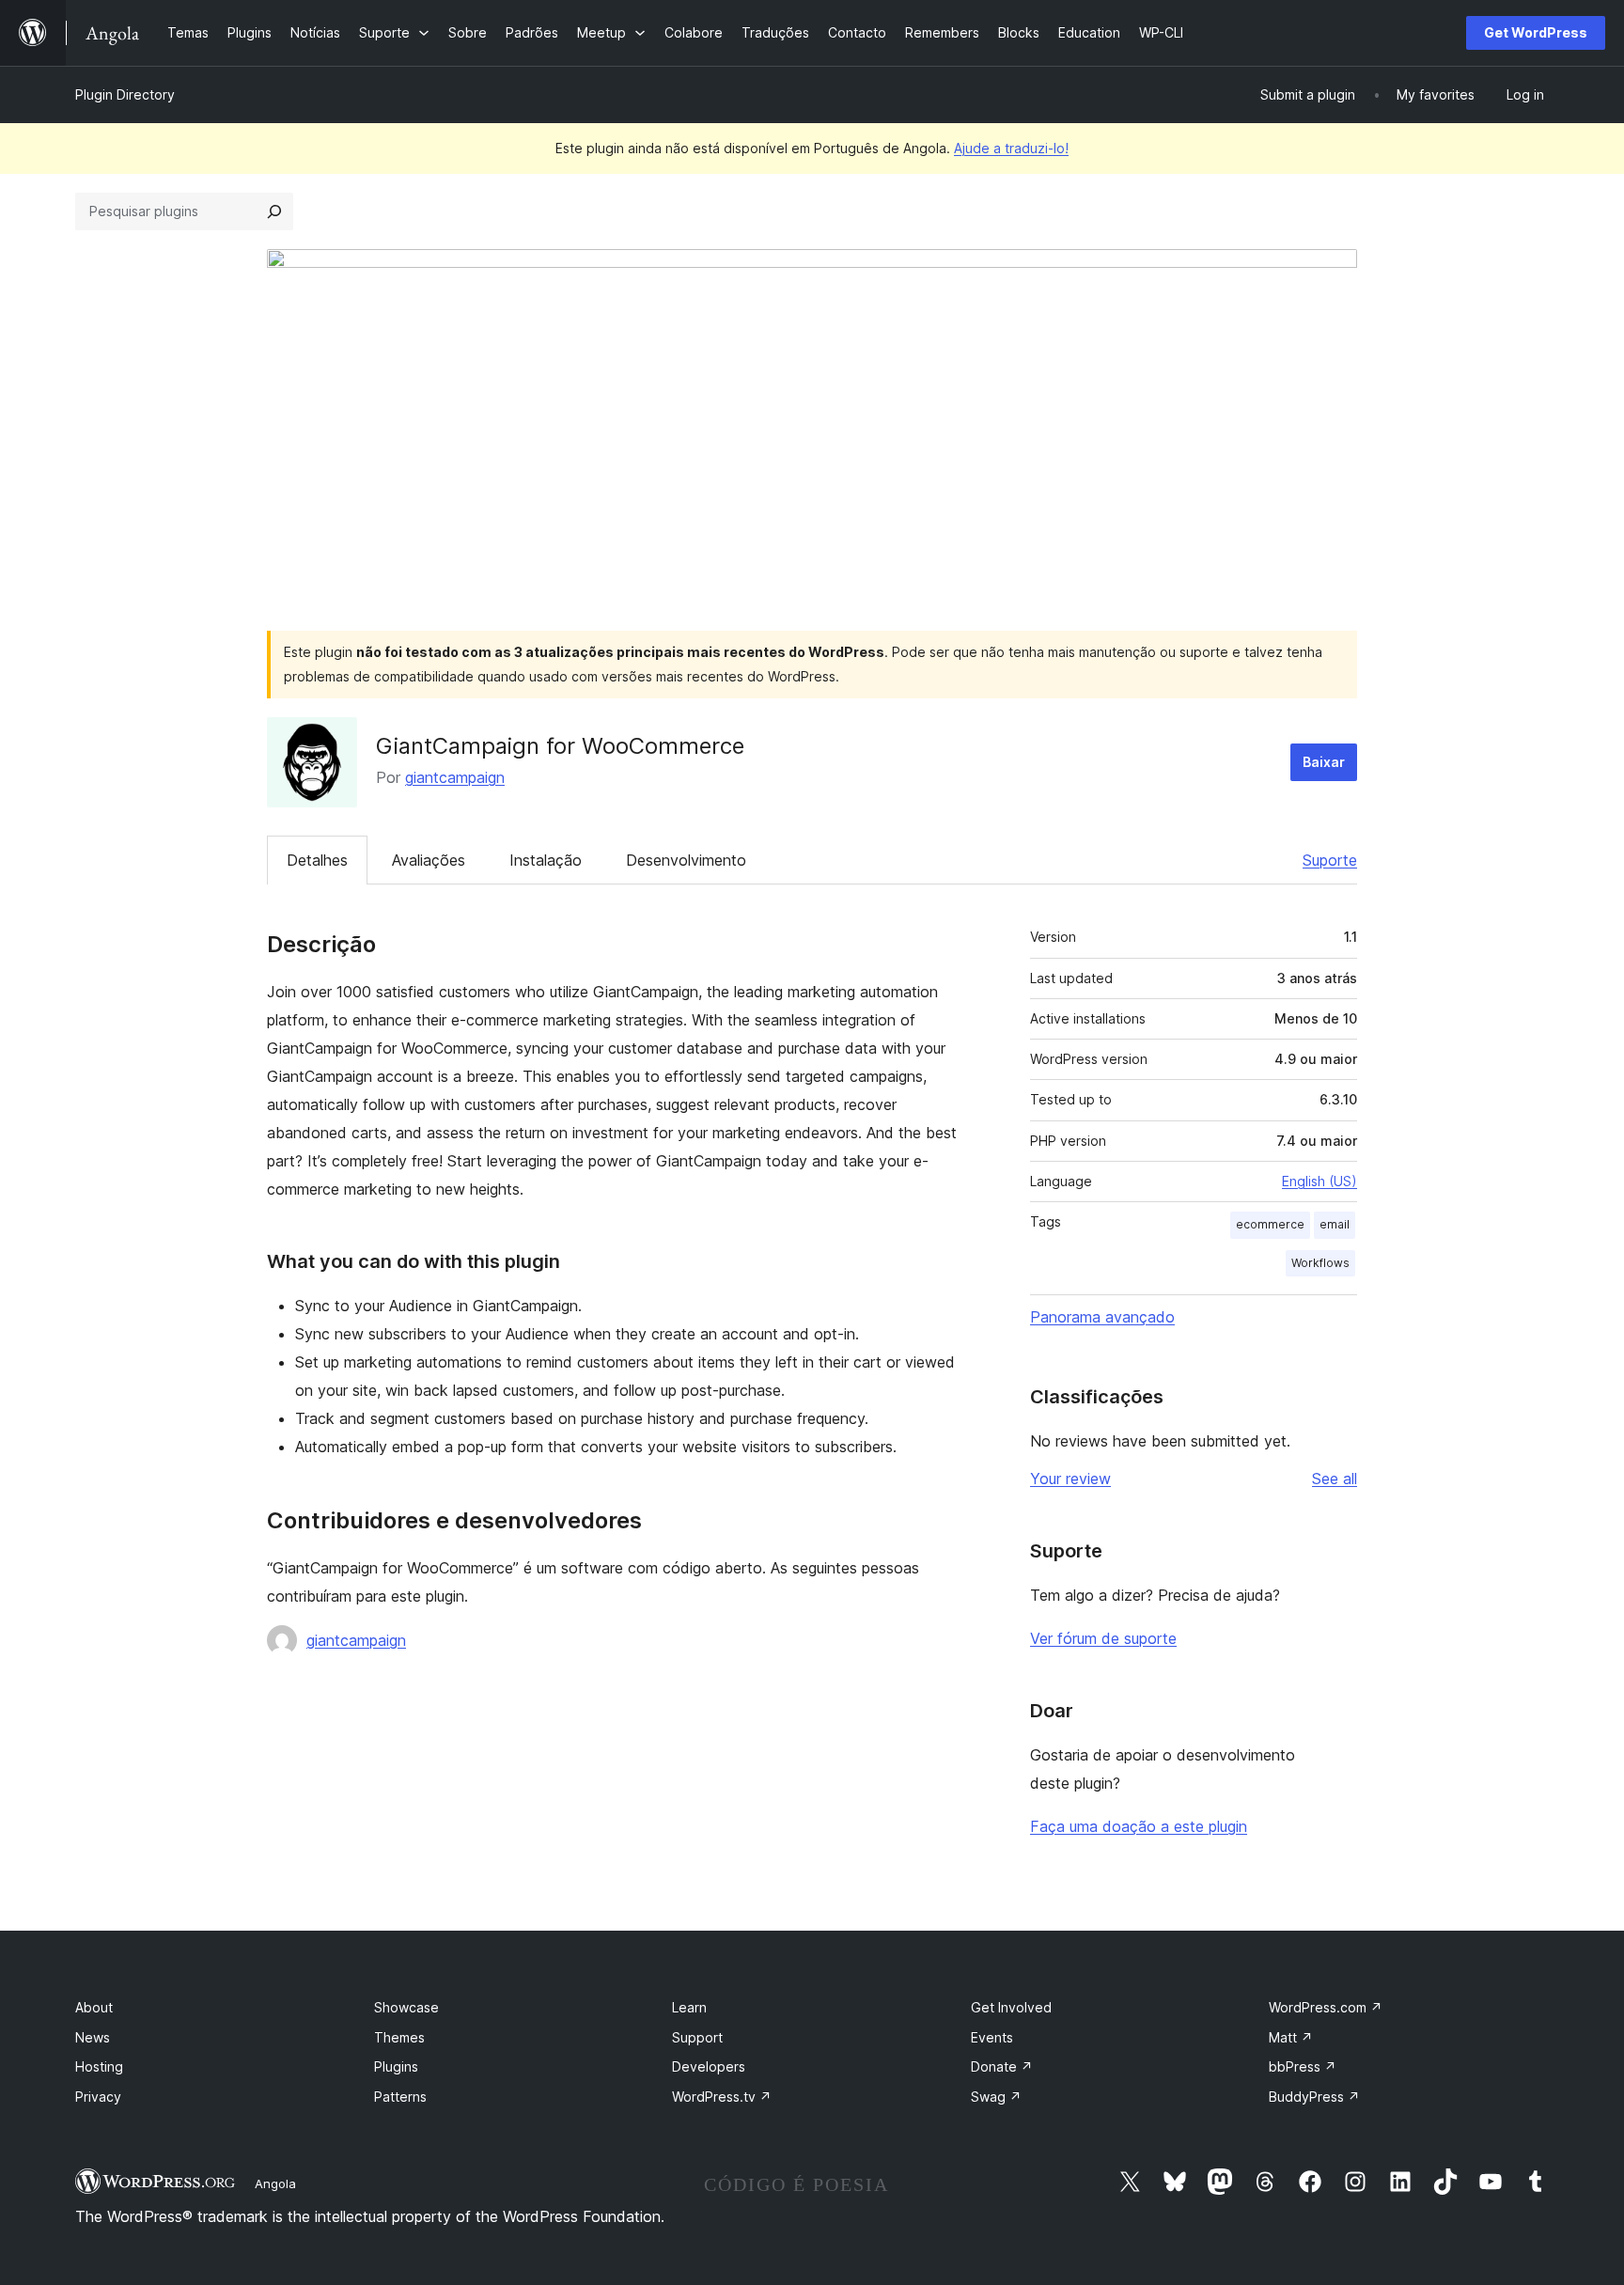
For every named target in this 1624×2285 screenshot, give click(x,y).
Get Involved (1011, 2007)
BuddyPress (1314, 2097)
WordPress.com (1326, 2007)
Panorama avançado (1102, 1317)
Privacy (98, 2097)
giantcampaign (455, 777)
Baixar (1324, 762)
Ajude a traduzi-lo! (1011, 148)
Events (992, 2037)
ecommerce (1270, 1224)
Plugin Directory (125, 94)
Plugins (396, 2066)
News (93, 2037)
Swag (996, 2097)
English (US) (1319, 1181)
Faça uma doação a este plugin (1139, 1826)
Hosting (99, 2066)
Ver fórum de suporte (1103, 1638)
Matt (1291, 2037)
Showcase (406, 2007)
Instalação (546, 860)
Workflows (1320, 1263)
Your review (1070, 1479)
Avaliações (429, 860)
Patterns (400, 2097)
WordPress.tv (722, 2097)
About (94, 2007)
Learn (689, 2007)
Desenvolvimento (686, 860)
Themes (399, 2037)
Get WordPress (1536, 32)
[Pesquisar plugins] (274, 211)
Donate (1002, 2066)
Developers (709, 2066)
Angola (275, 2183)
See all (1335, 1479)
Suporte (1330, 860)
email (1335, 1224)
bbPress (1303, 2066)
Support (697, 2037)
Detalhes (317, 860)
